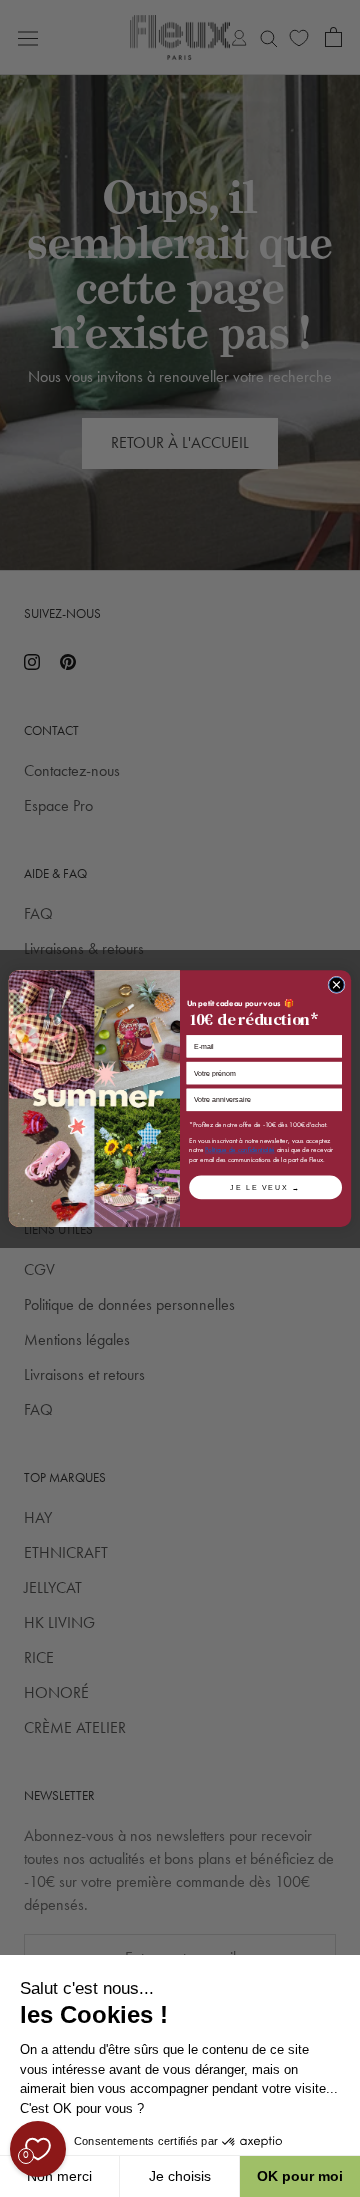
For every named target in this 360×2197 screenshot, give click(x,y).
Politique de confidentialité (240, 1149)
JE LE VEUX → (265, 1186)
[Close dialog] (336, 984)
